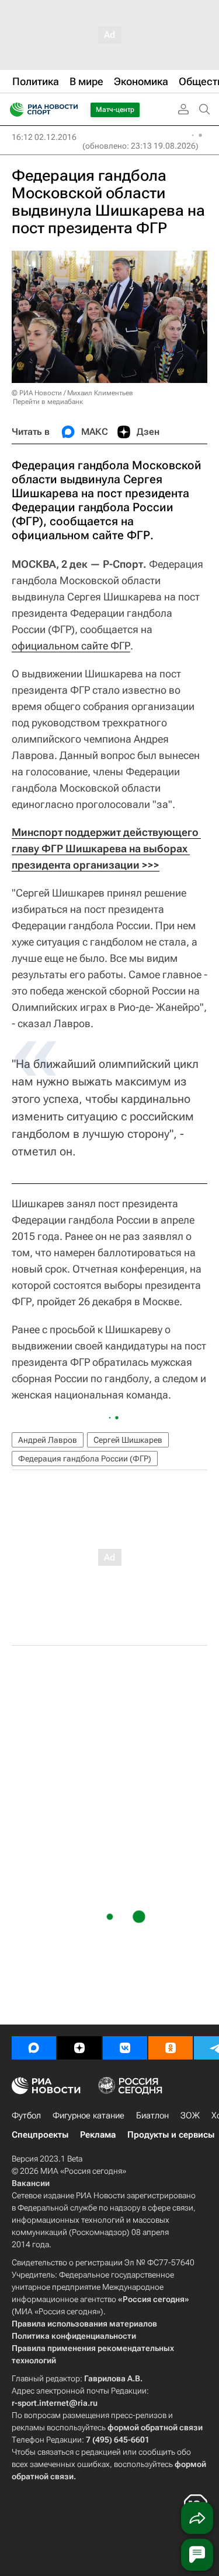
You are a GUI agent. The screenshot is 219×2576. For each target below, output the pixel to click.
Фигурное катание (88, 2115)
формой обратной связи (155, 2427)
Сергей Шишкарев (128, 1440)
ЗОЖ (190, 2115)
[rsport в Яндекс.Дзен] (79, 2048)
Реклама (98, 2135)
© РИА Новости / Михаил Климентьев (72, 393)
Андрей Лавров (48, 1440)
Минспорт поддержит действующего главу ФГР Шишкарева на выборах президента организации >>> (106, 848)
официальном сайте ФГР (71, 646)
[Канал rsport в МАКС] (34, 2048)
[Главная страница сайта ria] (13, 110)
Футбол (26, 2115)
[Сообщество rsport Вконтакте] (125, 2048)
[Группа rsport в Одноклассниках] (171, 2048)
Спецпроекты (40, 2135)
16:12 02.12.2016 (44, 137)
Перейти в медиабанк (48, 402)
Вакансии (31, 2183)
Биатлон (152, 2115)
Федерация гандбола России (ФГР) (85, 1459)
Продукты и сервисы (171, 2135)
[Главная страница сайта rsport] (70, 110)
